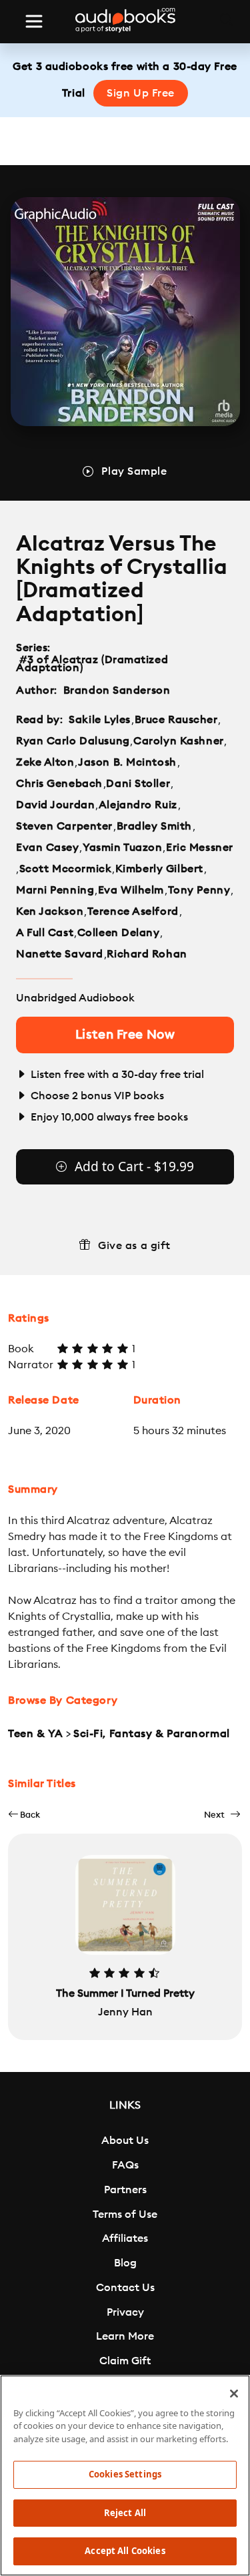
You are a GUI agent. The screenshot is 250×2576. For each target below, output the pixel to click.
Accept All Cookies (125, 2551)
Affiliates (125, 2238)
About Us (125, 2141)
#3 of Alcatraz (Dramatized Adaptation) (92, 664)
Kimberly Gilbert (159, 869)
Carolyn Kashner (178, 741)
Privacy (125, 2312)
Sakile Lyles (100, 720)
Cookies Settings (125, 2474)
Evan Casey (48, 848)
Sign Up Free (141, 93)
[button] (24, 1815)
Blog (125, 2263)
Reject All (125, 2513)
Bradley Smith (154, 826)
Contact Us (125, 2288)
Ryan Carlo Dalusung (73, 741)
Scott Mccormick (65, 869)
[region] (125, 2475)
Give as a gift (134, 1246)
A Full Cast (45, 933)
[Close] (234, 2394)
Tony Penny (199, 890)
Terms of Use (125, 2214)
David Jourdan (55, 805)
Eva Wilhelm (131, 890)
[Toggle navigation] (34, 21)
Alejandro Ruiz (138, 805)
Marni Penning (55, 890)
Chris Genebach (59, 784)
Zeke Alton (45, 762)
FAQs (125, 2165)
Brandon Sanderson (117, 690)
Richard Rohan (147, 954)
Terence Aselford (133, 911)
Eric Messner (200, 848)
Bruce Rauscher (176, 720)
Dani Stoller (138, 784)
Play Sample (134, 471)
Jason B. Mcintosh (127, 762)
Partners (125, 2190)
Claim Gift (125, 2361)
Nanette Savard (60, 954)
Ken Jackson (50, 911)
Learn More (125, 2336)
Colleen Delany (119, 933)
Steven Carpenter (64, 826)
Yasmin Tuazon (122, 848)
